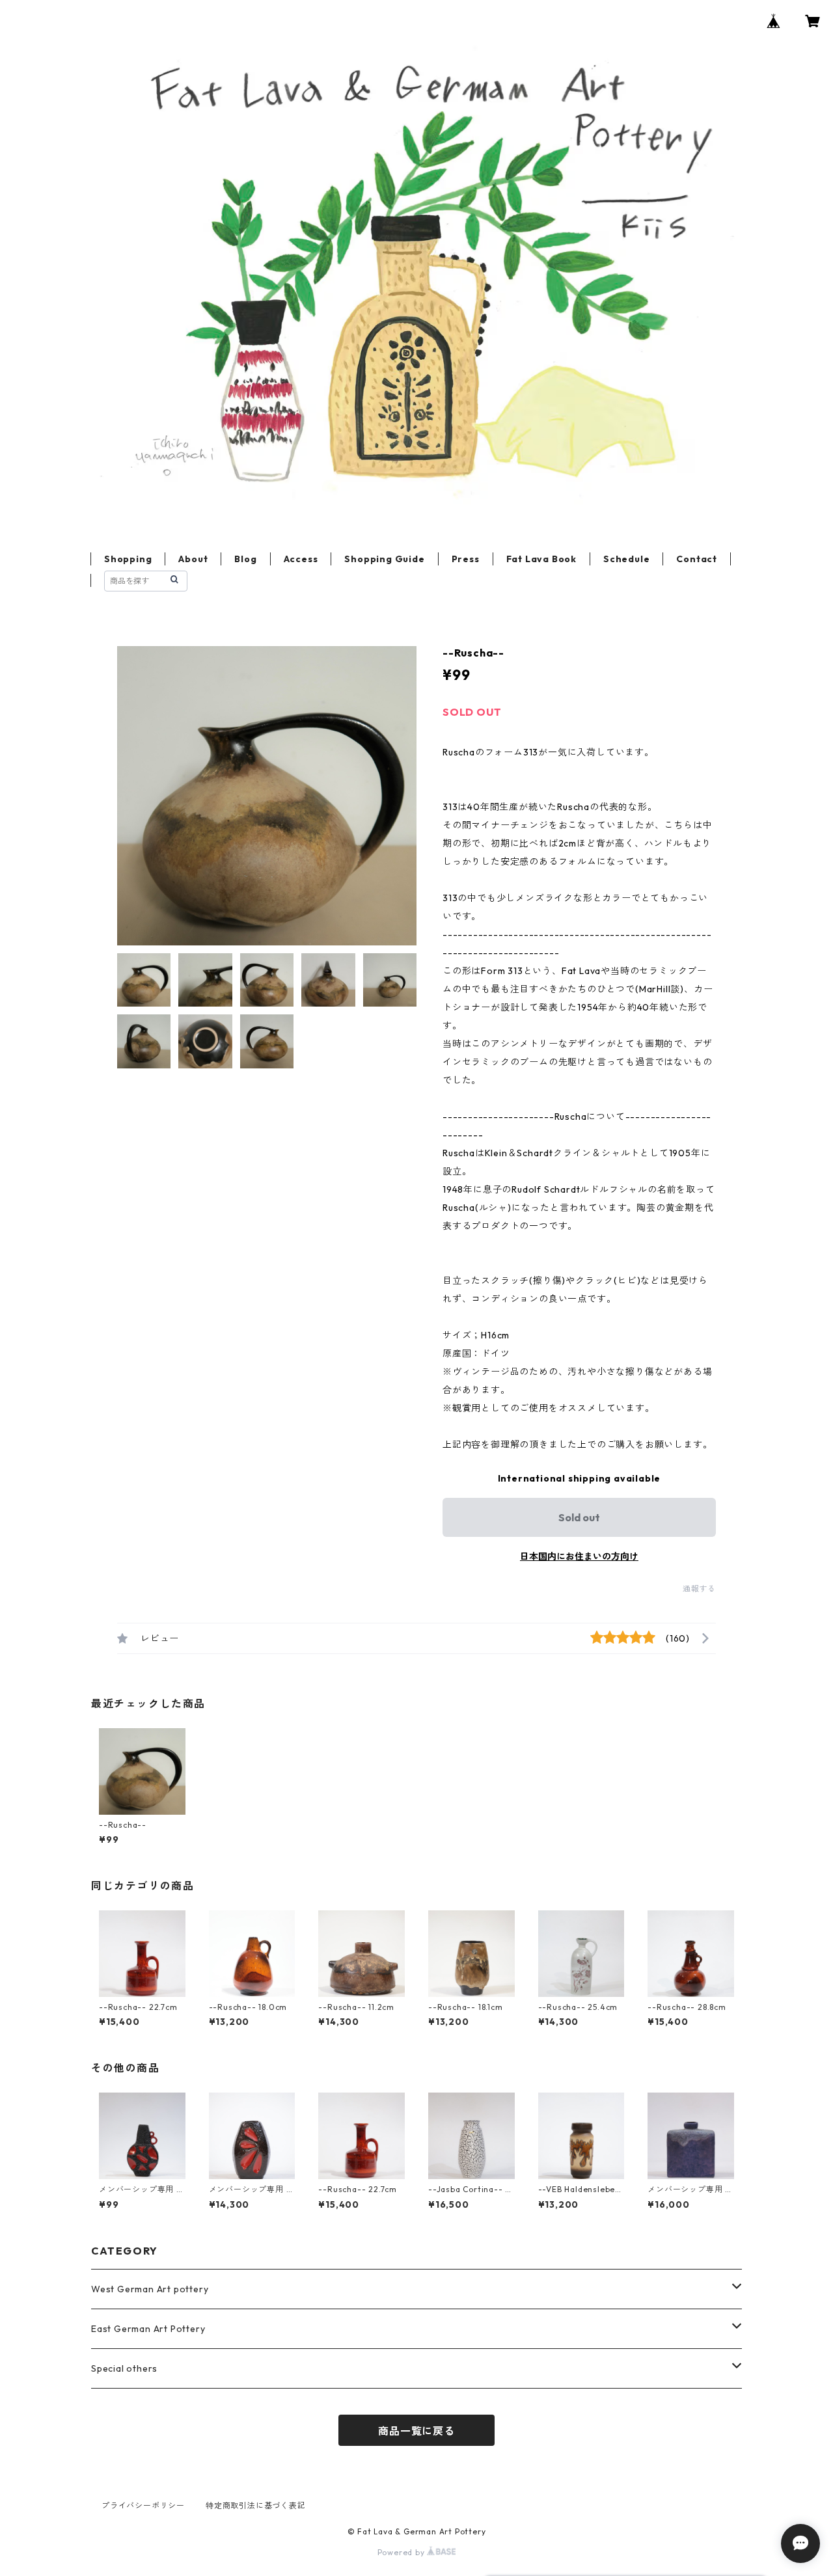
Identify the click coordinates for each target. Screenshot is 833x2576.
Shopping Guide (384, 559)
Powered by (403, 2552)
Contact (697, 559)
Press (466, 559)
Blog (245, 559)
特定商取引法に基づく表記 (256, 2505)
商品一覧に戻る (416, 2431)
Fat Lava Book (541, 559)
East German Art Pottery (148, 2329)
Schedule (626, 559)
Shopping (128, 559)
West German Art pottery (150, 2289)
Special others (124, 2368)
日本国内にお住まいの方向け (579, 1556)
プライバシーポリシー (143, 2505)
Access (301, 559)
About (193, 559)
